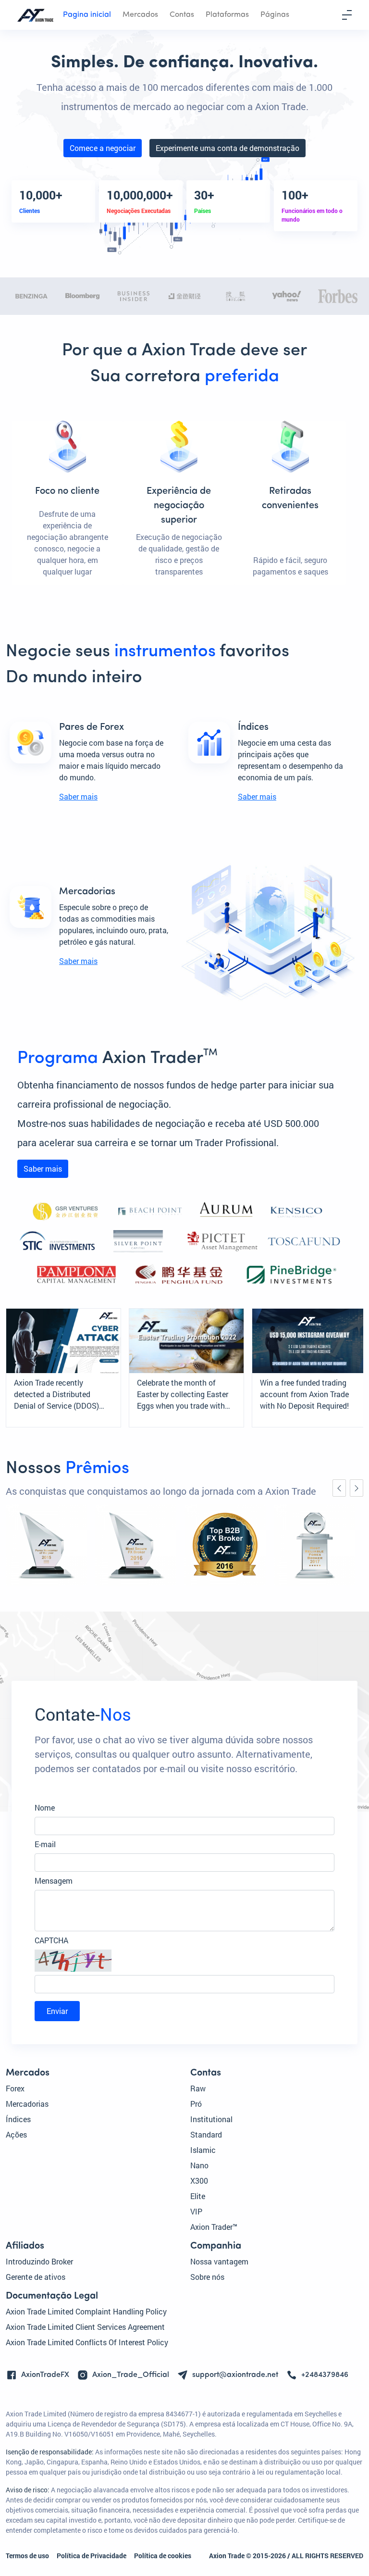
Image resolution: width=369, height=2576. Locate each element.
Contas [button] (182, 15)
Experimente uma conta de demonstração (228, 148)
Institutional (211, 2119)
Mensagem (54, 1881)
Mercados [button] (140, 15)
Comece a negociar (103, 148)
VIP (196, 2211)
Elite (198, 2196)
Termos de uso (27, 2556)
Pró (196, 2104)
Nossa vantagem (219, 2261)
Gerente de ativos (36, 2277)
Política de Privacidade (92, 2556)
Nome (45, 1807)
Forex (15, 2088)
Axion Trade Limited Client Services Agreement (85, 2327)
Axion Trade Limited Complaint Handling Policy (86, 2311)
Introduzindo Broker (39, 2261)
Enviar (57, 2011)
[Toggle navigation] (347, 15)
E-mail (45, 1844)
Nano (199, 2165)
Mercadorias (27, 2104)
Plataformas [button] (227, 15)
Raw (198, 2088)
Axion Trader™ (214, 2227)
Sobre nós (207, 2277)
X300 (199, 2181)
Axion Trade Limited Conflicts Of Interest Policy (87, 2342)
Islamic (203, 2150)
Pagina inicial (87, 15)
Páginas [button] (275, 15)
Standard (206, 2134)
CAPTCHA (51, 1940)
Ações (16, 2134)
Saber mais (78, 796)
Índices (18, 2119)
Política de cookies (163, 2556)
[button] (184, 1961)
